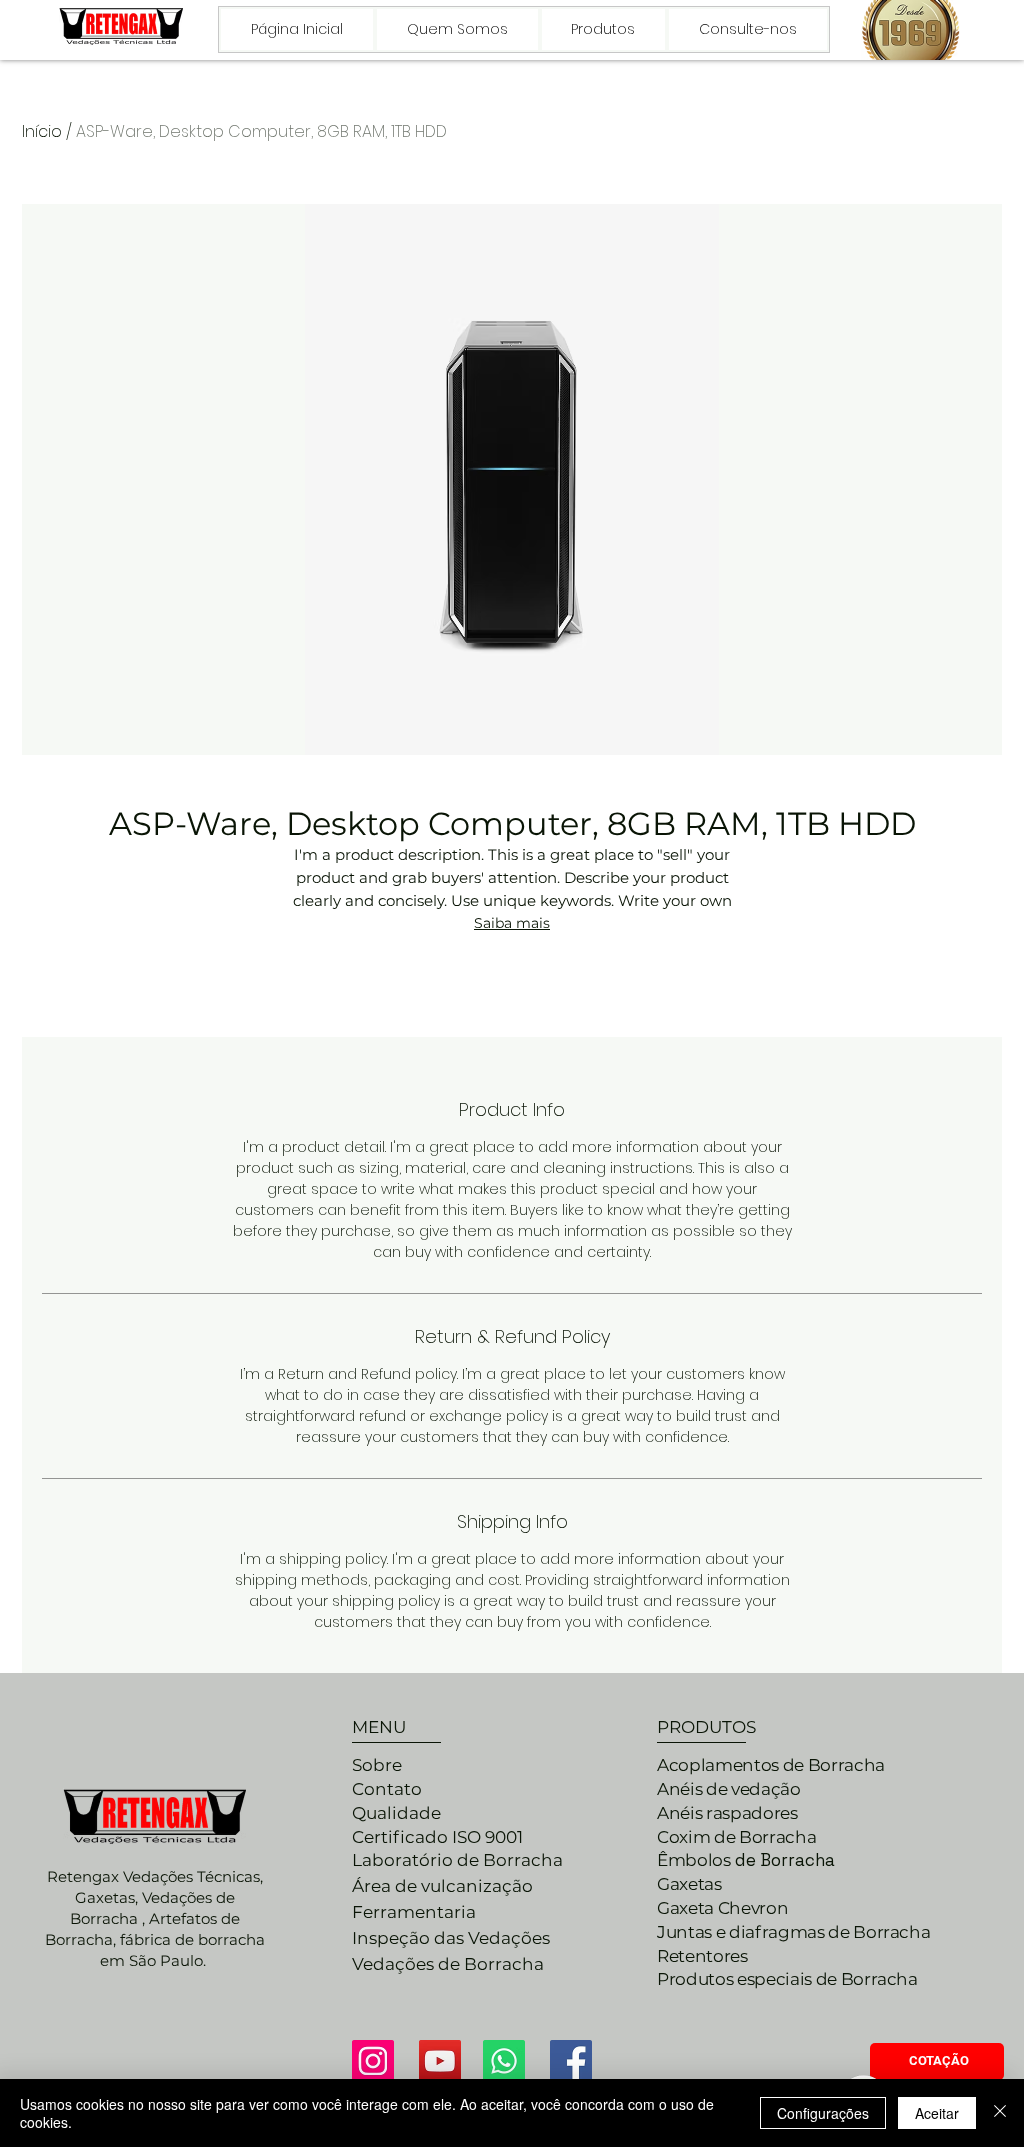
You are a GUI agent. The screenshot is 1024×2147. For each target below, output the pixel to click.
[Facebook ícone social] (571, 2061)
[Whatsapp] (504, 2061)
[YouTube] (440, 2061)
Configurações (823, 2113)
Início (42, 131)
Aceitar (937, 2113)
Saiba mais (512, 923)
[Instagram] (373, 2061)
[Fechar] (1000, 2113)
